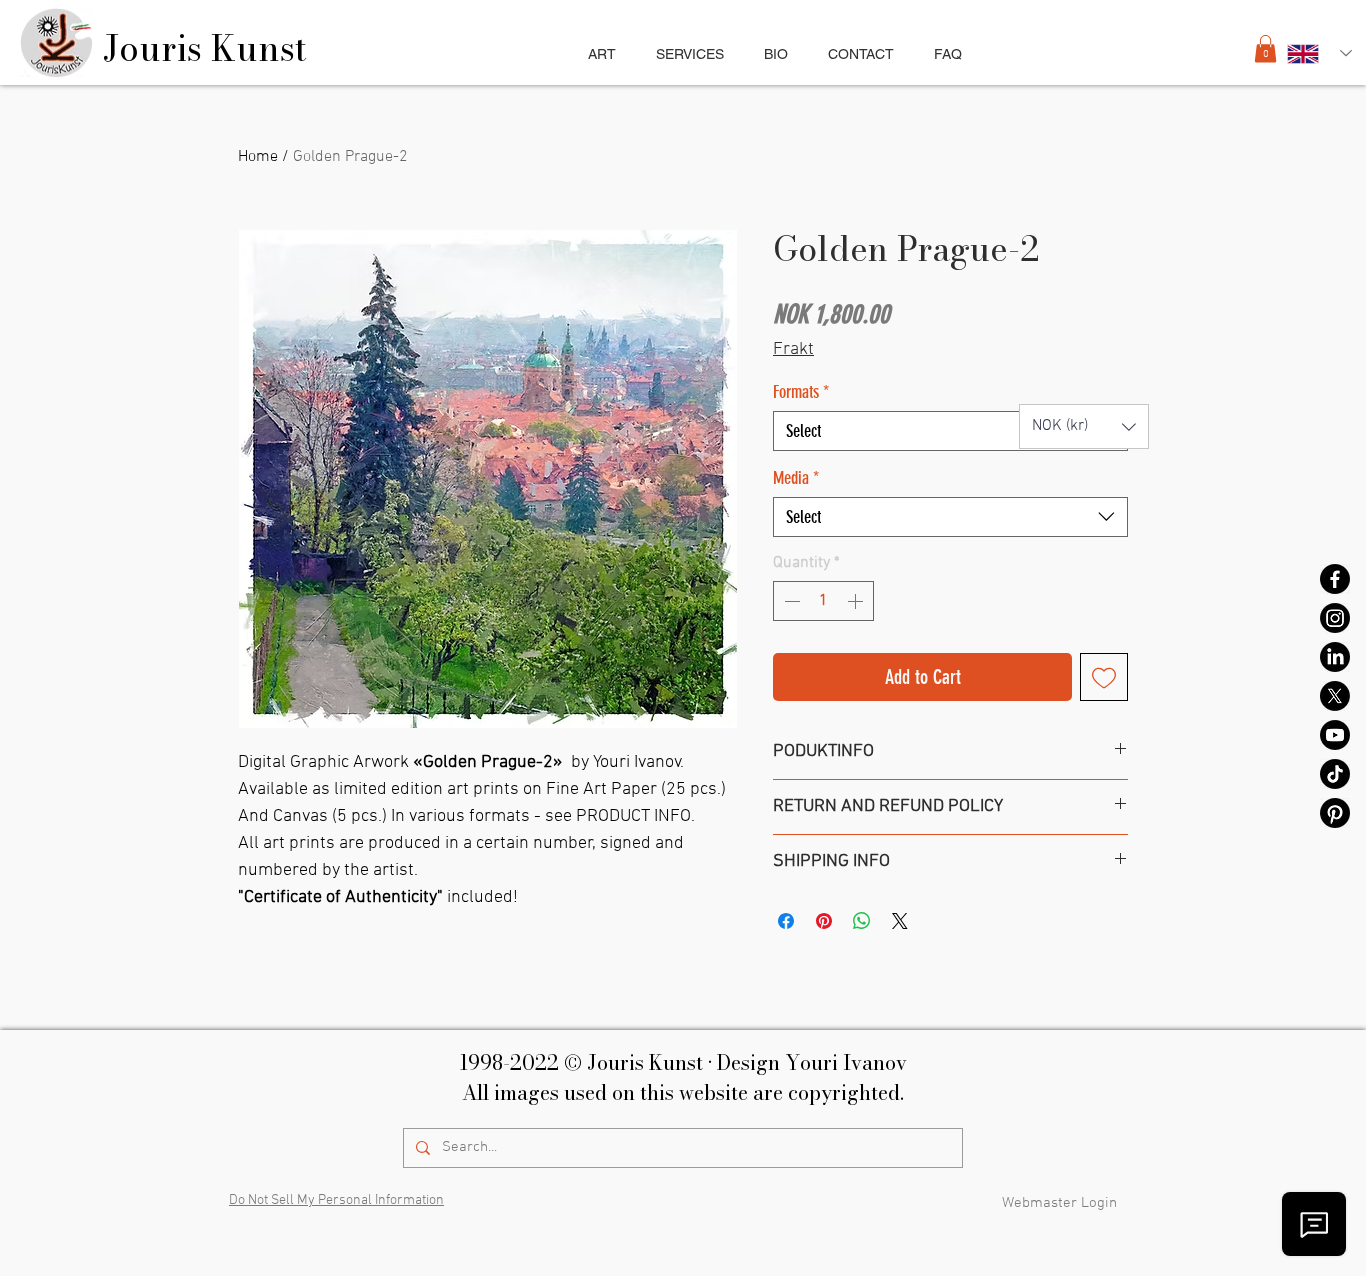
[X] (1335, 696)
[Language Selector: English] (1319, 53)
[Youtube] (1335, 735)
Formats (801, 392)
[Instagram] (1335, 618)
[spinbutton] (823, 601)
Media (796, 478)
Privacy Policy (707, 1205)
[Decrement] (790, 601)
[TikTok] (1335, 774)
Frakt (793, 349)
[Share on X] (900, 921)
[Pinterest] (1335, 813)
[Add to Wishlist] (1104, 677)
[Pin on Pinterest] (824, 921)
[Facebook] (1335, 579)
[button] (690, 54)
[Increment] (857, 601)
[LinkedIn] (1335, 657)
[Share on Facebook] (786, 921)
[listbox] (1084, 426)
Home (258, 157)
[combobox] (950, 431)
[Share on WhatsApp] (862, 921)
